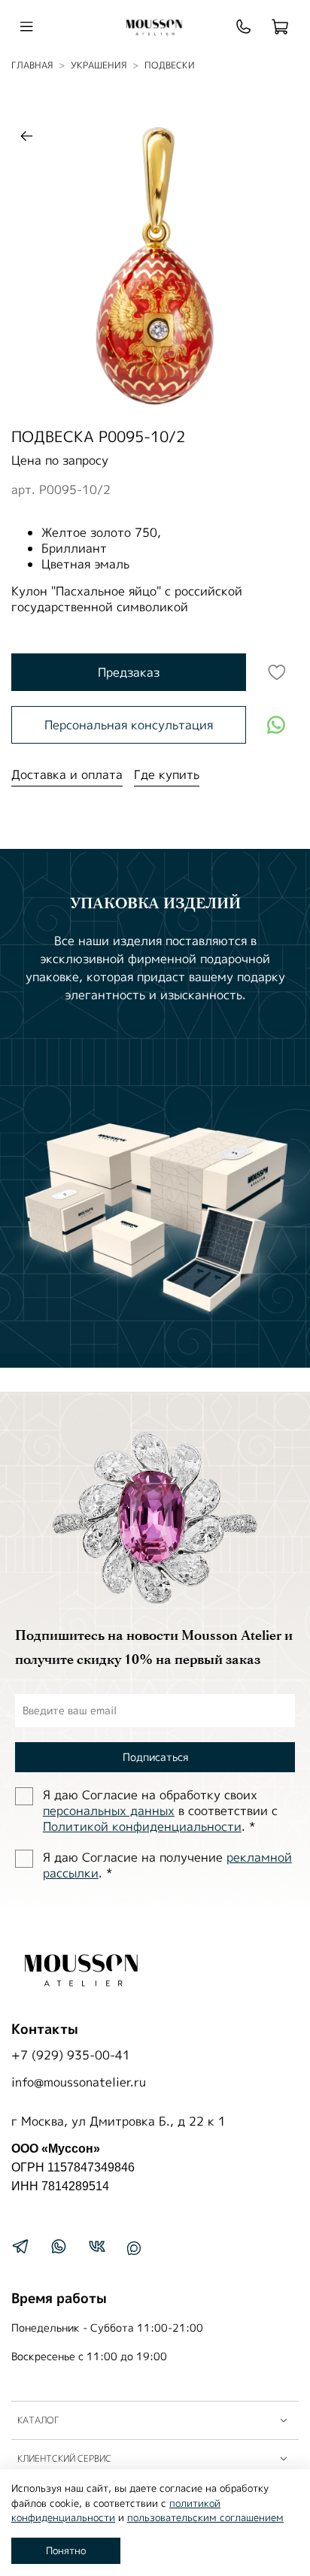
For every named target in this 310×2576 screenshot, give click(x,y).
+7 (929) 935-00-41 (71, 2055)
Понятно (66, 2550)
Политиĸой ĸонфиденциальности (142, 1826)
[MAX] (134, 2248)
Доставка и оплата (67, 774)
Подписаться (155, 1757)
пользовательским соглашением (205, 2517)
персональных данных (109, 1811)
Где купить (167, 774)
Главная (32, 65)
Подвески (170, 65)
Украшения (99, 65)
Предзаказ (129, 672)
